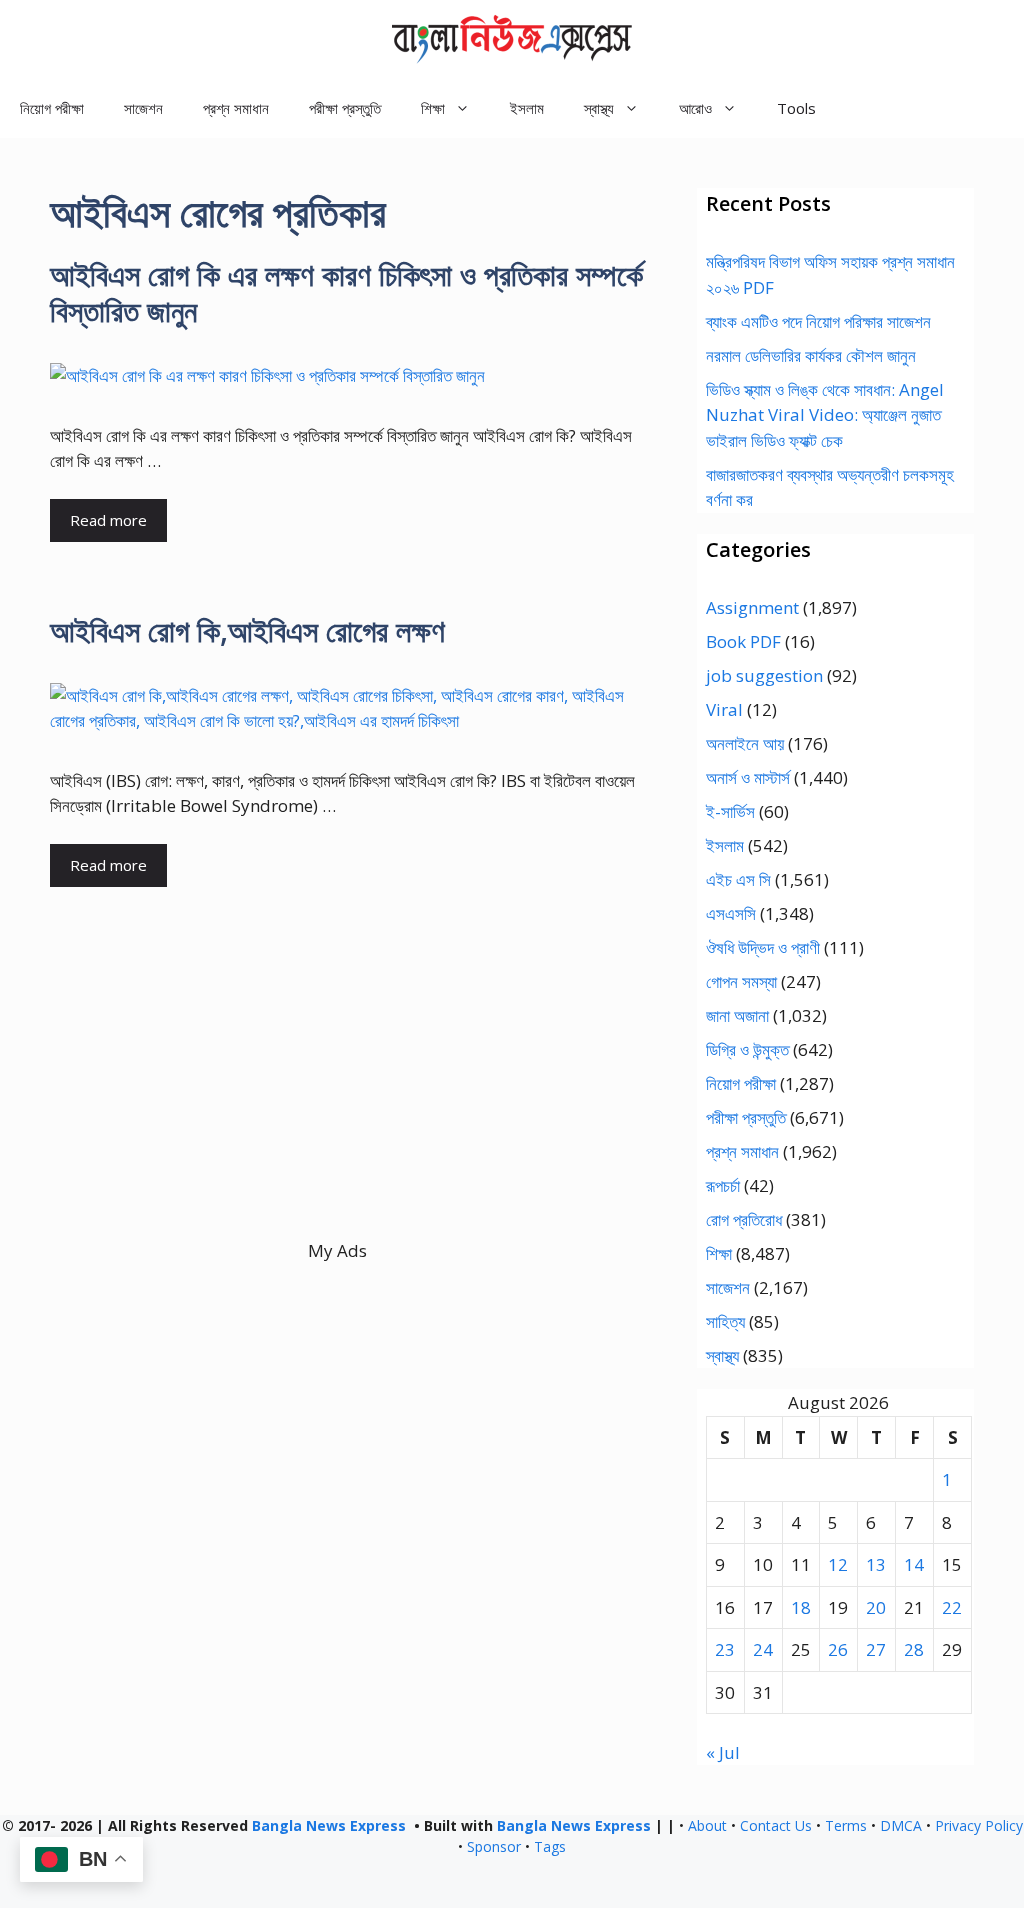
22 (952, 1607)
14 (914, 1564)
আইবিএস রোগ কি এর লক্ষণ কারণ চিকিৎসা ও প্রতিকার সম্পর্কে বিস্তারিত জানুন (346, 292)
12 (838, 1564)
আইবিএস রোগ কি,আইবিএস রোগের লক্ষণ (247, 630)
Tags (550, 1846)
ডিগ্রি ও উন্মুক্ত (747, 1049)
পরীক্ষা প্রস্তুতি (345, 108)
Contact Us (776, 1825)
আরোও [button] (695, 108)
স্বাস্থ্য (722, 1355)
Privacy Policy (979, 1825)
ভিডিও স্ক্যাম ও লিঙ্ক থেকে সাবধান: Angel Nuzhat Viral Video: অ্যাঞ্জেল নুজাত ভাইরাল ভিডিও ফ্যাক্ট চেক (825, 415)
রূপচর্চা (723, 1185)
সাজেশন (143, 108)
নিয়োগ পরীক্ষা (52, 108)
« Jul (723, 1752)
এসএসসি (731, 913)
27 (876, 1649)
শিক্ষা (719, 1253)
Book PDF (743, 641)
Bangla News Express (329, 1825)
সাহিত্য (725, 1321)
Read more (108, 520)
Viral (724, 709)
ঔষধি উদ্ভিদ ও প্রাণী (763, 947)
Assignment (752, 607)
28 (914, 1649)
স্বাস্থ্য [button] (599, 108)
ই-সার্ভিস (730, 811)
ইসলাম (527, 108)
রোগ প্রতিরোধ (744, 1219)
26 (838, 1649)
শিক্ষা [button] (433, 108)
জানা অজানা (737, 1015)
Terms (846, 1825)
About (707, 1825)
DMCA (901, 1825)
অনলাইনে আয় (745, 743)
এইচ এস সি (738, 879)
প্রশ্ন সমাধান (236, 108)
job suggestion (764, 675)
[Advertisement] (338, 1098)
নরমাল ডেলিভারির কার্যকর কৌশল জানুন (811, 355)
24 (763, 1649)
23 (725, 1649)
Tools (796, 108)
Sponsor (494, 1846)
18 (801, 1607)
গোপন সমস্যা (741, 981)
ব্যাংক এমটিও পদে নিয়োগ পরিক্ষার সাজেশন (818, 321)
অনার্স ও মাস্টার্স (748, 777)
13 (876, 1564)
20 (876, 1607)
